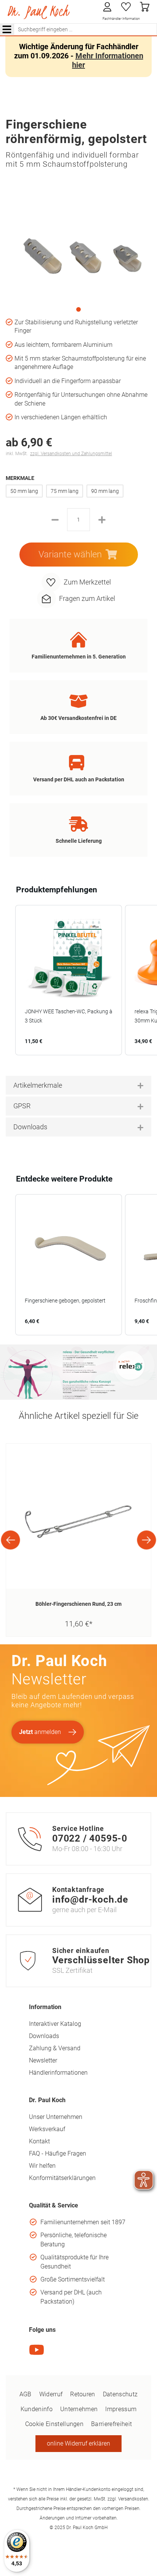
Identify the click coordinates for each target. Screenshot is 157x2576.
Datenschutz (120, 2394)
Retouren (83, 2394)
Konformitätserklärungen (62, 2178)
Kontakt (39, 2141)
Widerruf (51, 2394)
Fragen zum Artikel (87, 598)
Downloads (44, 2036)
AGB (26, 2394)
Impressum (121, 2409)
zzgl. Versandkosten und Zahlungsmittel (71, 454)
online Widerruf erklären (78, 2443)
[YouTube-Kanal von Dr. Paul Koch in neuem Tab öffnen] (37, 2355)
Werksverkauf (47, 2129)
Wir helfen (42, 2166)
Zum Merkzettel (87, 582)
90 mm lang (105, 491)
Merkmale (20, 478)
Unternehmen (79, 2409)
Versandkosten (133, 2499)
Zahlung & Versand (55, 2048)
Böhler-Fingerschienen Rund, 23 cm (78, 1604)
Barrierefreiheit (111, 2424)
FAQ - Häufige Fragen (58, 2153)
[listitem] (69, 980)
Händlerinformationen (58, 2073)
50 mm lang (24, 491)
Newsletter (43, 2060)
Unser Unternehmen (56, 2117)
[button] (8, 980)
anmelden (40, 1732)
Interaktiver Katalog (55, 2024)
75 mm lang (65, 491)
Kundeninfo (37, 2409)
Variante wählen (70, 554)
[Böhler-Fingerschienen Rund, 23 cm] (78, 1516)
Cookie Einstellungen (54, 2424)
